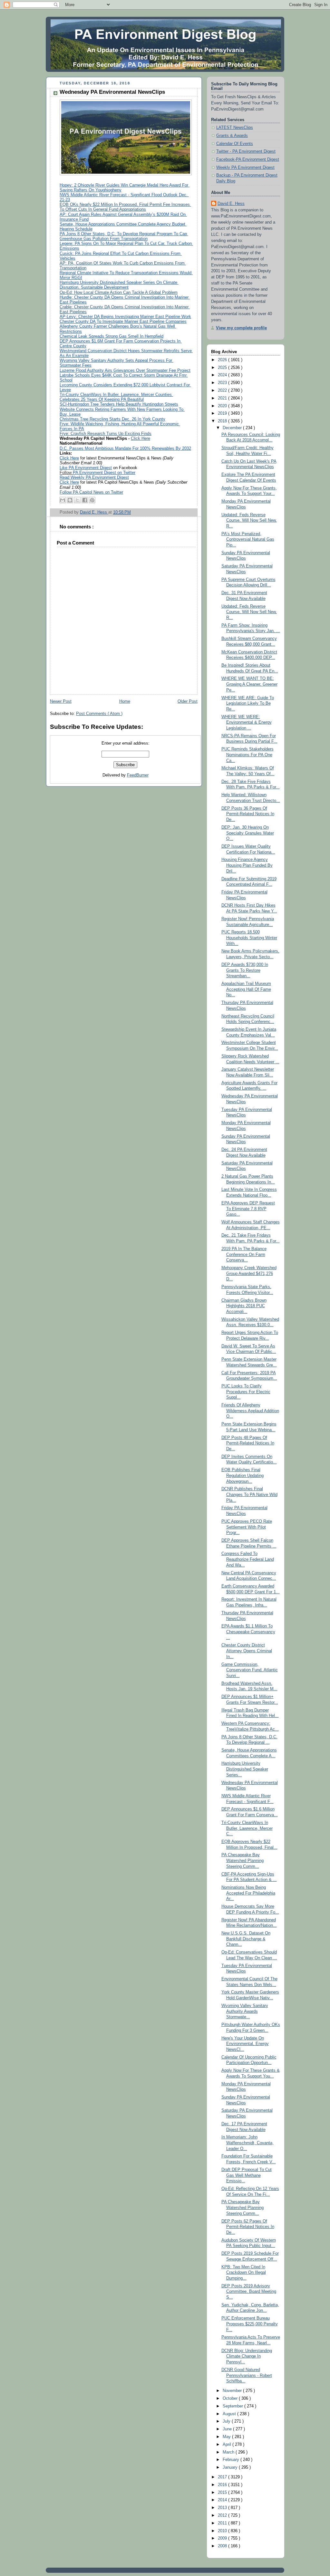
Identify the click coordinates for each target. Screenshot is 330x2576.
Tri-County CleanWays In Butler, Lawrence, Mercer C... (247, 1828)
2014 (223, 2500)
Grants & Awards (232, 136)
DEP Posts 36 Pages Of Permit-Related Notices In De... (248, 814)
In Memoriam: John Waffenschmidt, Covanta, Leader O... (247, 2143)
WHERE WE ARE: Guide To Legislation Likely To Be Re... (248, 704)
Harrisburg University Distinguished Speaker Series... (245, 1769)
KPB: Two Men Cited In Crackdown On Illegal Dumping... (244, 2273)
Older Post (188, 701)
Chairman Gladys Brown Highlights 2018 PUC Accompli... (244, 1306)
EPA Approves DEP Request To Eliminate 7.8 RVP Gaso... (248, 1209)
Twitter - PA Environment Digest (246, 151)
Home (125, 701)
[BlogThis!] (70, 500)
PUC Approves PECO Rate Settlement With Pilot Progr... (247, 1527)
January (231, 2467)
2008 (223, 2546)
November (233, 2391)
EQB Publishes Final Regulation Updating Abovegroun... (243, 1476)
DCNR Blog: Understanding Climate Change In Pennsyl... (247, 2356)
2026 (223, 360)
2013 (223, 2508)
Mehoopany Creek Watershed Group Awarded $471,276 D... (249, 1274)
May (227, 2437)
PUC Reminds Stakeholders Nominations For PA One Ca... (247, 755)
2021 (223, 398)
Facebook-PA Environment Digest (248, 159)
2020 (223, 406)
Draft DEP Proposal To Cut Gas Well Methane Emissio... (247, 2175)
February (232, 2460)
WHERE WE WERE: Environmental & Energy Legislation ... (247, 723)
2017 (223, 2477)
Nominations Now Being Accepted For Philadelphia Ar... (248, 1893)
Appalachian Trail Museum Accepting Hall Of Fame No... (246, 989)
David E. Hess (231, 204)
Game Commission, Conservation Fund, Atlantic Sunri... (250, 1670)
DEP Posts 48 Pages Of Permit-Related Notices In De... (248, 1443)
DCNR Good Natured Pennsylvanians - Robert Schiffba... (247, 2375)
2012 (223, 2515)
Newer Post (61, 701)
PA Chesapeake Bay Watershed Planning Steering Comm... (243, 1861)
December (233, 428)
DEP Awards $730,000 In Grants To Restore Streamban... (245, 970)
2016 (223, 2485)
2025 (223, 368)
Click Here (141, 439)
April (228, 2445)
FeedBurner (138, 775)
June (228, 2429)
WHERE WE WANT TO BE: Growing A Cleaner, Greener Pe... (249, 684)
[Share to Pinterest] (92, 500)
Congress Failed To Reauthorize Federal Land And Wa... (248, 1559)
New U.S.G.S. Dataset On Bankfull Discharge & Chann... (246, 1939)
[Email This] (63, 500)
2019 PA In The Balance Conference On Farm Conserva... (244, 1254)
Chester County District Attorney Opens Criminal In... (247, 1651)
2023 (223, 383)
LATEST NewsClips (235, 128)
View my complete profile (241, 328)
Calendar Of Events (235, 144)
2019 (223, 413)
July (227, 2421)
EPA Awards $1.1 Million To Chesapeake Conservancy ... (248, 1632)
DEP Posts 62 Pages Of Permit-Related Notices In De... (248, 2227)
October (231, 2398)
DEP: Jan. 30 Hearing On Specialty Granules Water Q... (248, 833)
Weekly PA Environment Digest (245, 168)
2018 (223, 421)
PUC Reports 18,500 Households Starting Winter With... (249, 938)
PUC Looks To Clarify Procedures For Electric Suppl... (246, 1392)
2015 (223, 2493)
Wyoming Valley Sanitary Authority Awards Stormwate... (245, 2011)
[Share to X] (77, 500)
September (233, 2406)
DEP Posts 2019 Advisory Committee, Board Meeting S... (249, 2292)
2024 (223, 375)
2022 (223, 391)
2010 (223, 2531)
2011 (223, 2523)
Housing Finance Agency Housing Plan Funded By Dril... (247, 865)
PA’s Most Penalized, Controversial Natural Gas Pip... (248, 540)
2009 (223, 2538)
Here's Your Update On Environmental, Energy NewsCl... (245, 2044)
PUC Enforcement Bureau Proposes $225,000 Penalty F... (250, 2324)
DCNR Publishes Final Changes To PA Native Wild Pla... (249, 1495)
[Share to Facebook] (85, 500)
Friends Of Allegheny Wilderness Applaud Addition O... (250, 1411)
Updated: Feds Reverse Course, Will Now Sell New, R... (249, 521)
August (230, 2414)
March (229, 2452)
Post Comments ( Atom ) (99, 714)
